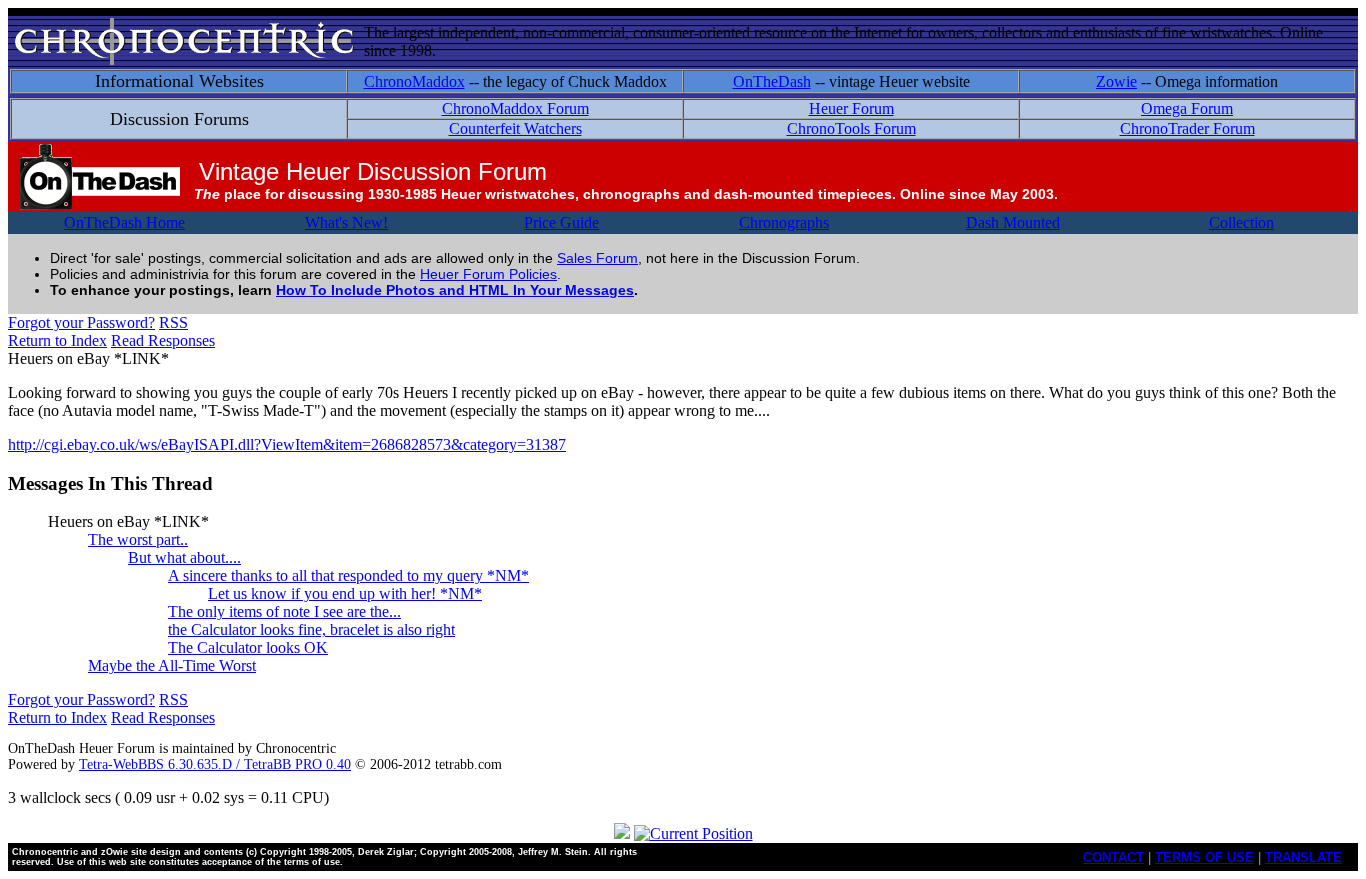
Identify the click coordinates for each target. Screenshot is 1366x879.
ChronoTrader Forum (1187, 128)
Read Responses (163, 340)
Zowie (1116, 81)
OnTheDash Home (124, 222)
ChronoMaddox (414, 81)
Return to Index (57, 340)
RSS (173, 322)
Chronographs (784, 222)
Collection (1241, 222)
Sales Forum (597, 258)
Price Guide (561, 222)
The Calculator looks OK (248, 647)
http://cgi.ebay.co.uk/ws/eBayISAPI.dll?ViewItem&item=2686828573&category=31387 (287, 444)
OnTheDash (772, 81)
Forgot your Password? (81, 322)
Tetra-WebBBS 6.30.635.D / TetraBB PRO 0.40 (215, 764)
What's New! (346, 222)
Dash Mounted (1013, 222)
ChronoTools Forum (851, 128)
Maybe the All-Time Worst (172, 665)
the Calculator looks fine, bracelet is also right (311, 629)
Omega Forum (1187, 108)
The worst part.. (138, 539)
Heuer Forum (851, 108)
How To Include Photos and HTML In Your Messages (455, 290)
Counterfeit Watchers (515, 128)
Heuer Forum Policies (488, 274)
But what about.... (184, 557)
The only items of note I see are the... (284, 611)
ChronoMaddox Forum (515, 108)
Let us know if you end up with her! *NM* (345, 593)
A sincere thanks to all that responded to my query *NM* (348, 575)
